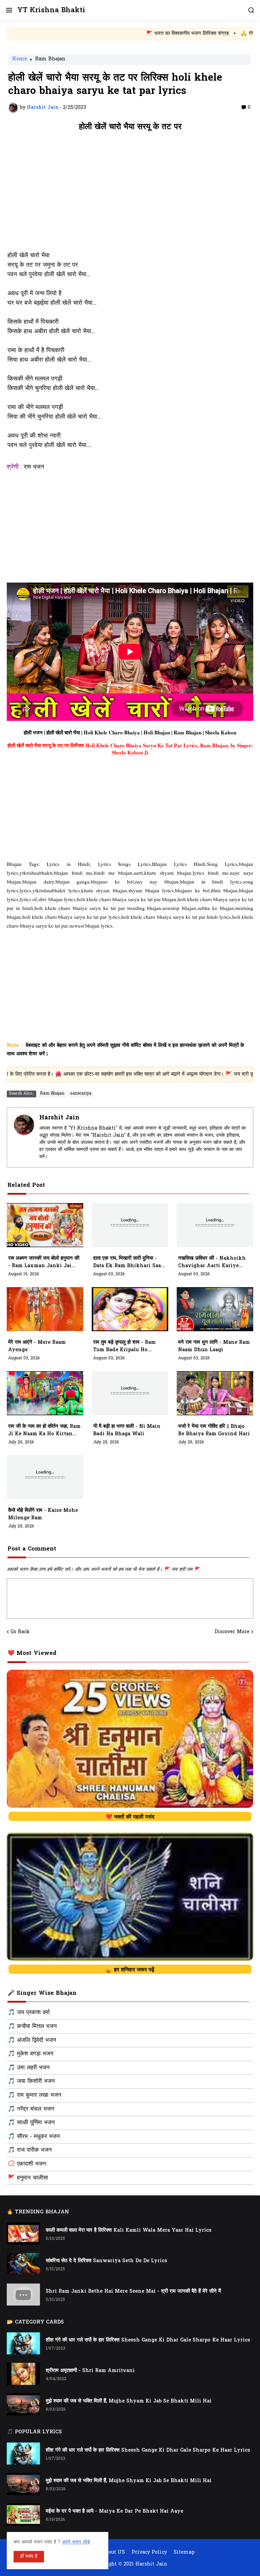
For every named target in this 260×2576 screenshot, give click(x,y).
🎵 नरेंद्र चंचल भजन (31, 2109)
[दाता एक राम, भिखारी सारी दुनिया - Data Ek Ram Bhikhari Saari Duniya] (130, 1225)
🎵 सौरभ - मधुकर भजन (34, 2137)
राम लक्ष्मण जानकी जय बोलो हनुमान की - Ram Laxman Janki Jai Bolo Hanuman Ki (44, 1262)
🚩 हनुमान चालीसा (28, 2178)
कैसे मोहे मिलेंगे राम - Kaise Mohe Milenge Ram (43, 1514)
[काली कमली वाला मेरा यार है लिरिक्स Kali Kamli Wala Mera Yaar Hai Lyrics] (23, 2234)
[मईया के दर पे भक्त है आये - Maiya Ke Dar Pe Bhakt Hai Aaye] (23, 2514)
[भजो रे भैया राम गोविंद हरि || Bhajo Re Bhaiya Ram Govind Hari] (215, 1393)
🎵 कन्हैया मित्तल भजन (32, 2027)
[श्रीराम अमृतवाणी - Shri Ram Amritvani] (23, 2374)
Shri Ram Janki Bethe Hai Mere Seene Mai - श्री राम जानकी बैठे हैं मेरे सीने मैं (133, 2291)
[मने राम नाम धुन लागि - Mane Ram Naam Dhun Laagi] (215, 1309)
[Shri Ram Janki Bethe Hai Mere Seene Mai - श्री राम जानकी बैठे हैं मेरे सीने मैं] (23, 2295)
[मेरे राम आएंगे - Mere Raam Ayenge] (45, 1309)
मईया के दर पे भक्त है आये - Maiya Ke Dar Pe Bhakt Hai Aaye (114, 2511)
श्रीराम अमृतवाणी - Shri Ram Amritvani (90, 2371)
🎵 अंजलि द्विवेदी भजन (32, 2041)
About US (114, 2553)
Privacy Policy (149, 2553)
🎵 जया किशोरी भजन (31, 2082)
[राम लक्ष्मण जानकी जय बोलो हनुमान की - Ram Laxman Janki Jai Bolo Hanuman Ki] (45, 1225)
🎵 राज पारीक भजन (30, 2150)
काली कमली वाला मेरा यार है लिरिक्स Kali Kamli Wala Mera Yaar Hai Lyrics (129, 2230)
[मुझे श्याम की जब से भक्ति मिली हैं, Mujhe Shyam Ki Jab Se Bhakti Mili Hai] (23, 2404)
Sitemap (184, 2553)
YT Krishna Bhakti (51, 10)
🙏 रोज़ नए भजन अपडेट (200, 34)
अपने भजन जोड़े (76, 2542)
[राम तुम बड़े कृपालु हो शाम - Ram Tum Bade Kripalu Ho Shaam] (130, 1309)
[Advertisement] (130, 195)
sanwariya (81, 1094)
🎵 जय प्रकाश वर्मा (29, 2013)
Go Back (20, 1632)
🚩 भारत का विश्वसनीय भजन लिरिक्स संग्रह (123, 34)
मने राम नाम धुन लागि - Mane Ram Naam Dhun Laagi (214, 1346)
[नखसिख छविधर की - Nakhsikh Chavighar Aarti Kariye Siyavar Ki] (215, 1225)
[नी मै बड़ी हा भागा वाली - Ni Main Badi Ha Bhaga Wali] (130, 1393)
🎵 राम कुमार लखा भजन (35, 2095)
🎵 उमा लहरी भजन (29, 2068)
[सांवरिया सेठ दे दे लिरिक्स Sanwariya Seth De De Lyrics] (23, 2264)
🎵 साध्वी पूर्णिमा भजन (31, 2123)
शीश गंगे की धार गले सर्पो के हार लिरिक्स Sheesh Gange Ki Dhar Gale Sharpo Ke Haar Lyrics (148, 2340)
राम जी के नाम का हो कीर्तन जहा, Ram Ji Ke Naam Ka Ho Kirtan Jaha (44, 1431)
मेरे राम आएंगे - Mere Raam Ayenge (37, 1346)
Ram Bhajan (50, 60)
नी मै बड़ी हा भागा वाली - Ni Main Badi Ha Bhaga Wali (127, 1430)
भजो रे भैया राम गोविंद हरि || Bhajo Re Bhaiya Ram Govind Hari (214, 1430)
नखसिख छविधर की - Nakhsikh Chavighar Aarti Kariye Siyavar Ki (212, 1262)
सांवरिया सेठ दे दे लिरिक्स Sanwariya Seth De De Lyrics (106, 2261)
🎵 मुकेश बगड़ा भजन (31, 2054)
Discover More (232, 1632)
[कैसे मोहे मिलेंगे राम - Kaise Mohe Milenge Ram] (45, 1477)
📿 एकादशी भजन (27, 2164)
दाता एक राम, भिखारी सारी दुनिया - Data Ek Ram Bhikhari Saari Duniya (129, 1262)
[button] (9, 10)
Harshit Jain (59, 1118)
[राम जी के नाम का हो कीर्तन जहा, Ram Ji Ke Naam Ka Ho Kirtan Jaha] (45, 1393)
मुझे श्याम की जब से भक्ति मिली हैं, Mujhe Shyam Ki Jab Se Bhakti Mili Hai (129, 2401)
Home (20, 60)
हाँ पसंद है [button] (29, 2557)
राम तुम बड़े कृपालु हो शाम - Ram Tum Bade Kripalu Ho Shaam (124, 1346)
